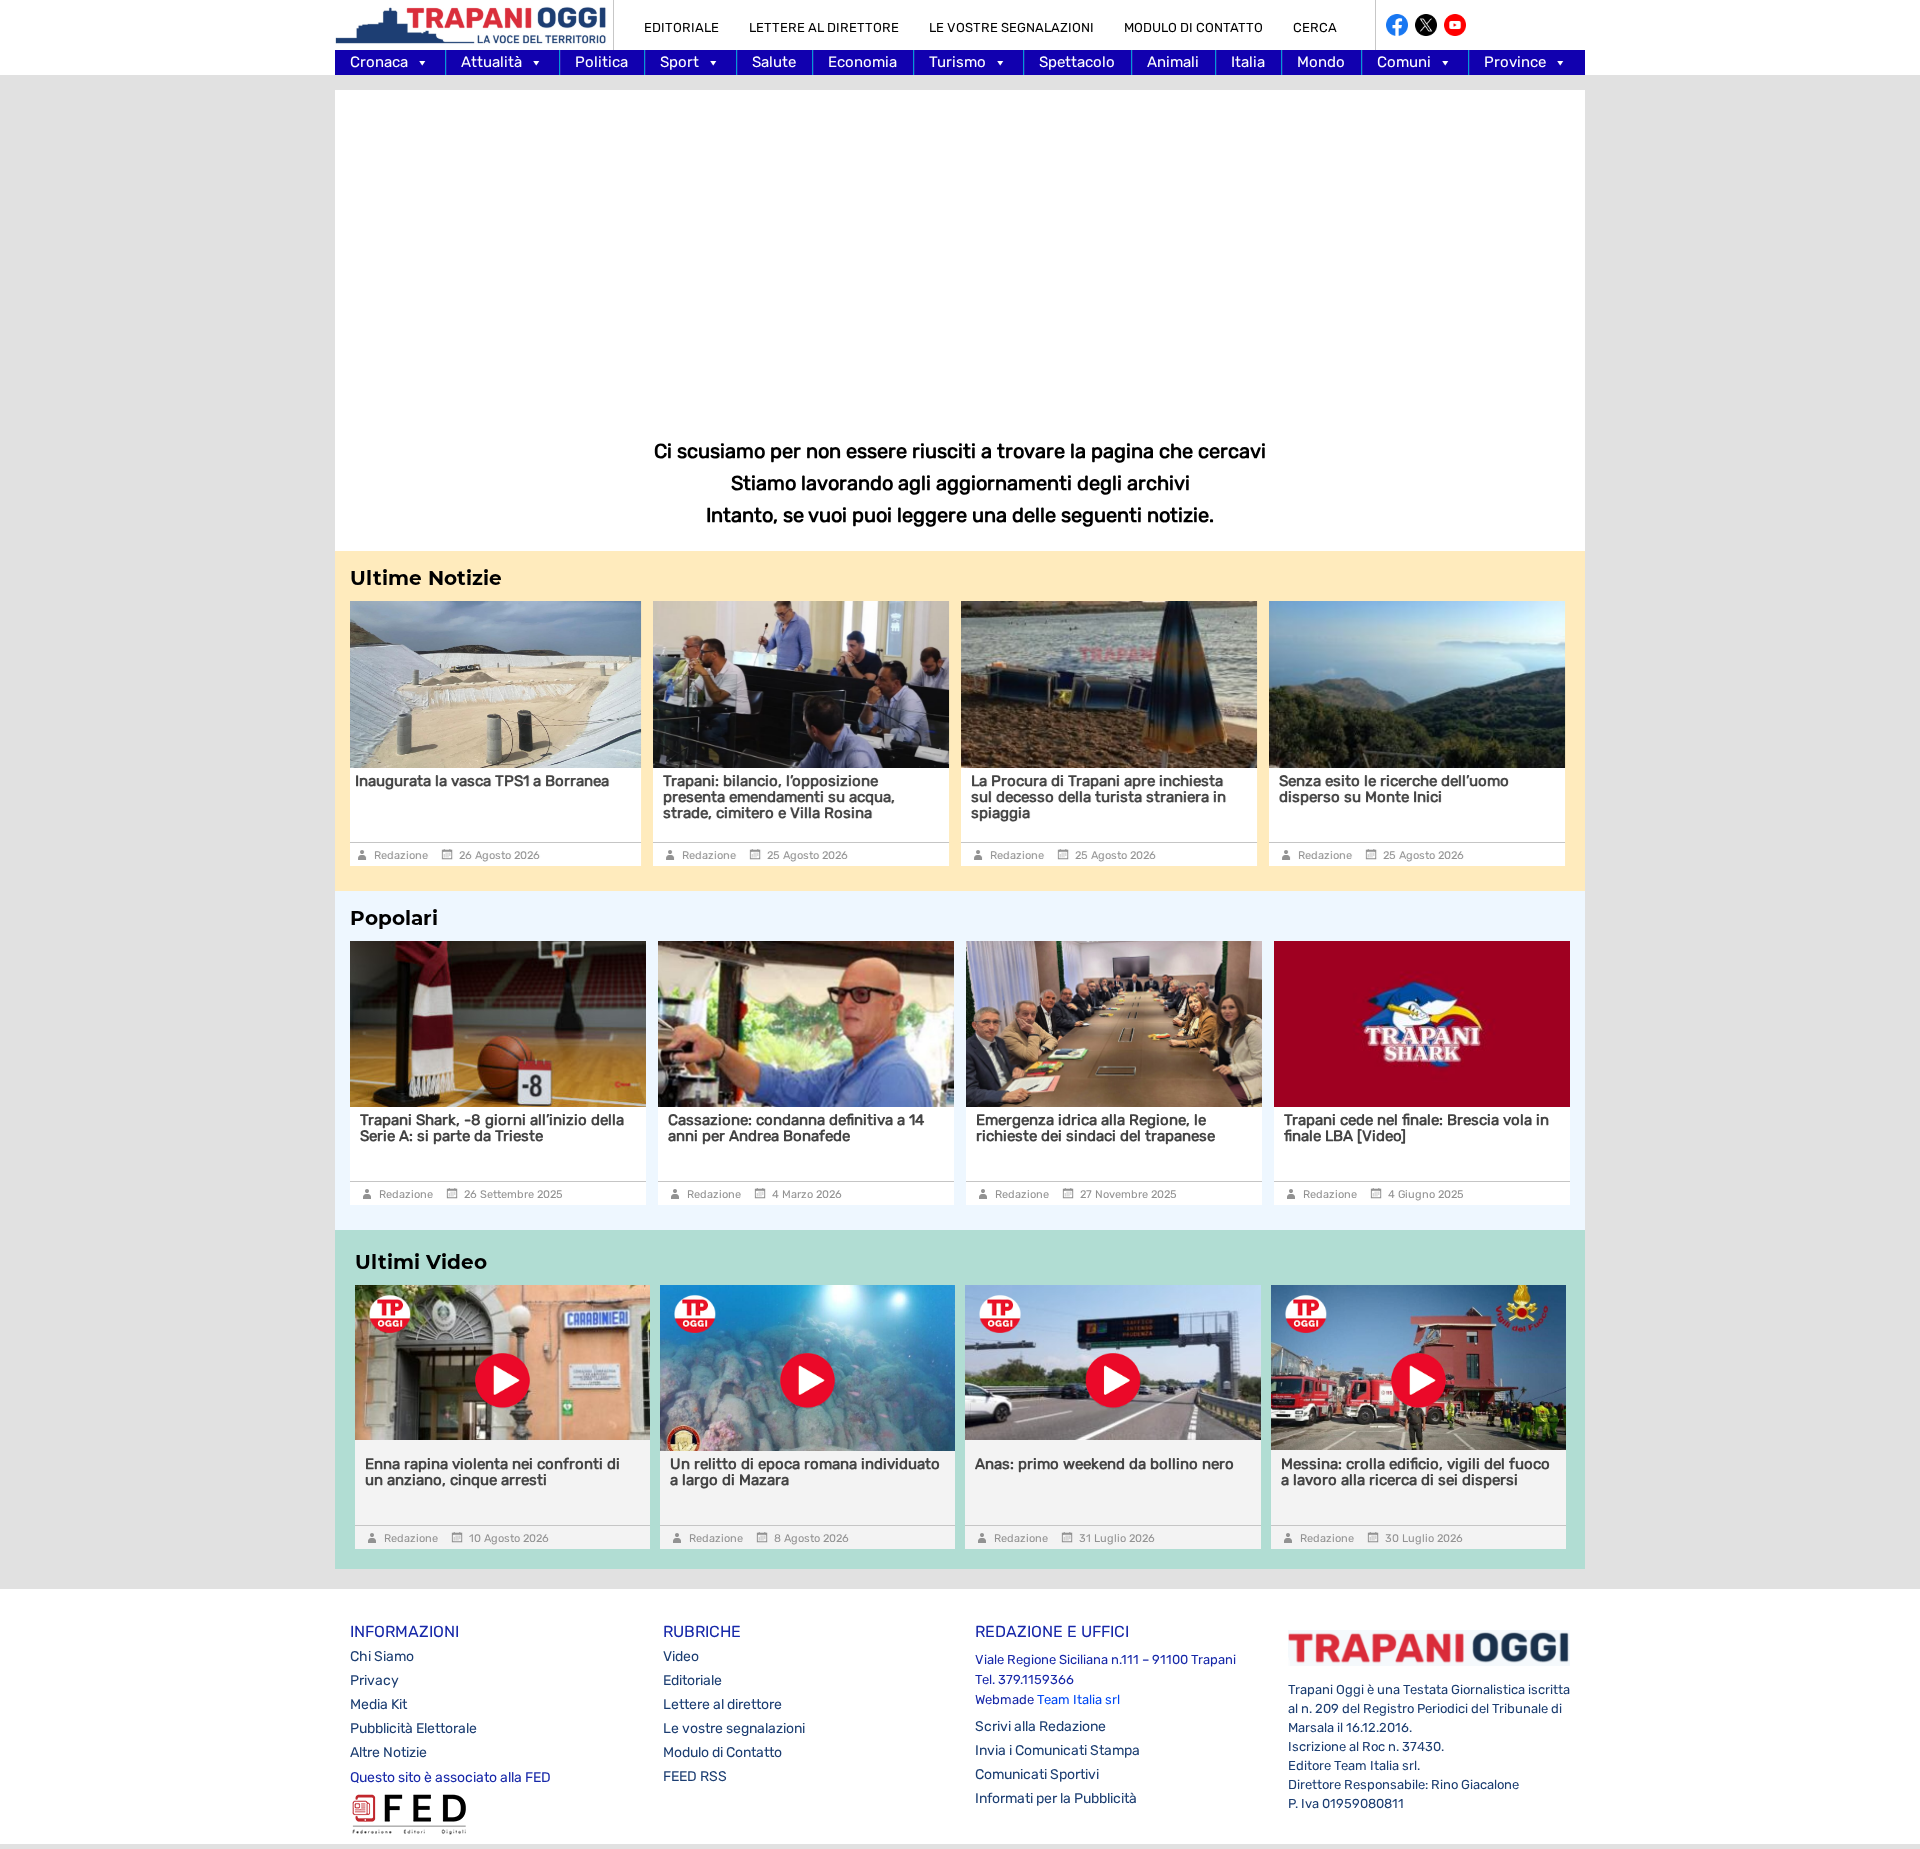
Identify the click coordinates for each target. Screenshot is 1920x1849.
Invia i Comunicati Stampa (1057, 1750)
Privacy (374, 1680)
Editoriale (681, 27)
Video (681, 1656)
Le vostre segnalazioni (1011, 27)
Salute (774, 62)
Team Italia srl (1078, 1699)
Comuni (1404, 62)
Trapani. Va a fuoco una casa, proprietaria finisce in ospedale (1401, 789)
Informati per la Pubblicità (1056, 1798)
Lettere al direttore (824, 27)
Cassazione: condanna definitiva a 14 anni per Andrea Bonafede (566, 1128)
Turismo (957, 62)
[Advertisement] (960, 250)
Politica (601, 62)
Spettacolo (1077, 62)
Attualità (491, 62)
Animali (1173, 62)
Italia (1248, 62)
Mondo (1321, 62)
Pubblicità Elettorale (413, 1728)
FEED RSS (695, 1776)
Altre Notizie (388, 1752)
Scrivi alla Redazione (1040, 1726)
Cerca (1315, 27)
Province (1515, 62)
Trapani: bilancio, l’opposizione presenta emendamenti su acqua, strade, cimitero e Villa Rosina (485, 797)
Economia (862, 62)
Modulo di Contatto (1193, 27)
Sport (679, 62)
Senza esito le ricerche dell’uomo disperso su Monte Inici (1100, 789)
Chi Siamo (382, 1656)
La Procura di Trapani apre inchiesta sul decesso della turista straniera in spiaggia (804, 797)
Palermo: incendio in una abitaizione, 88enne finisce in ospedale (1491, 1128)
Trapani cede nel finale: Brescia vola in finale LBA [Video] (1186, 1128)
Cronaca (379, 62)
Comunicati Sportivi (1037, 1774)
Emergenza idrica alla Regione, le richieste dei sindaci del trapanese (865, 1128)
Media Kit (378, 1704)
